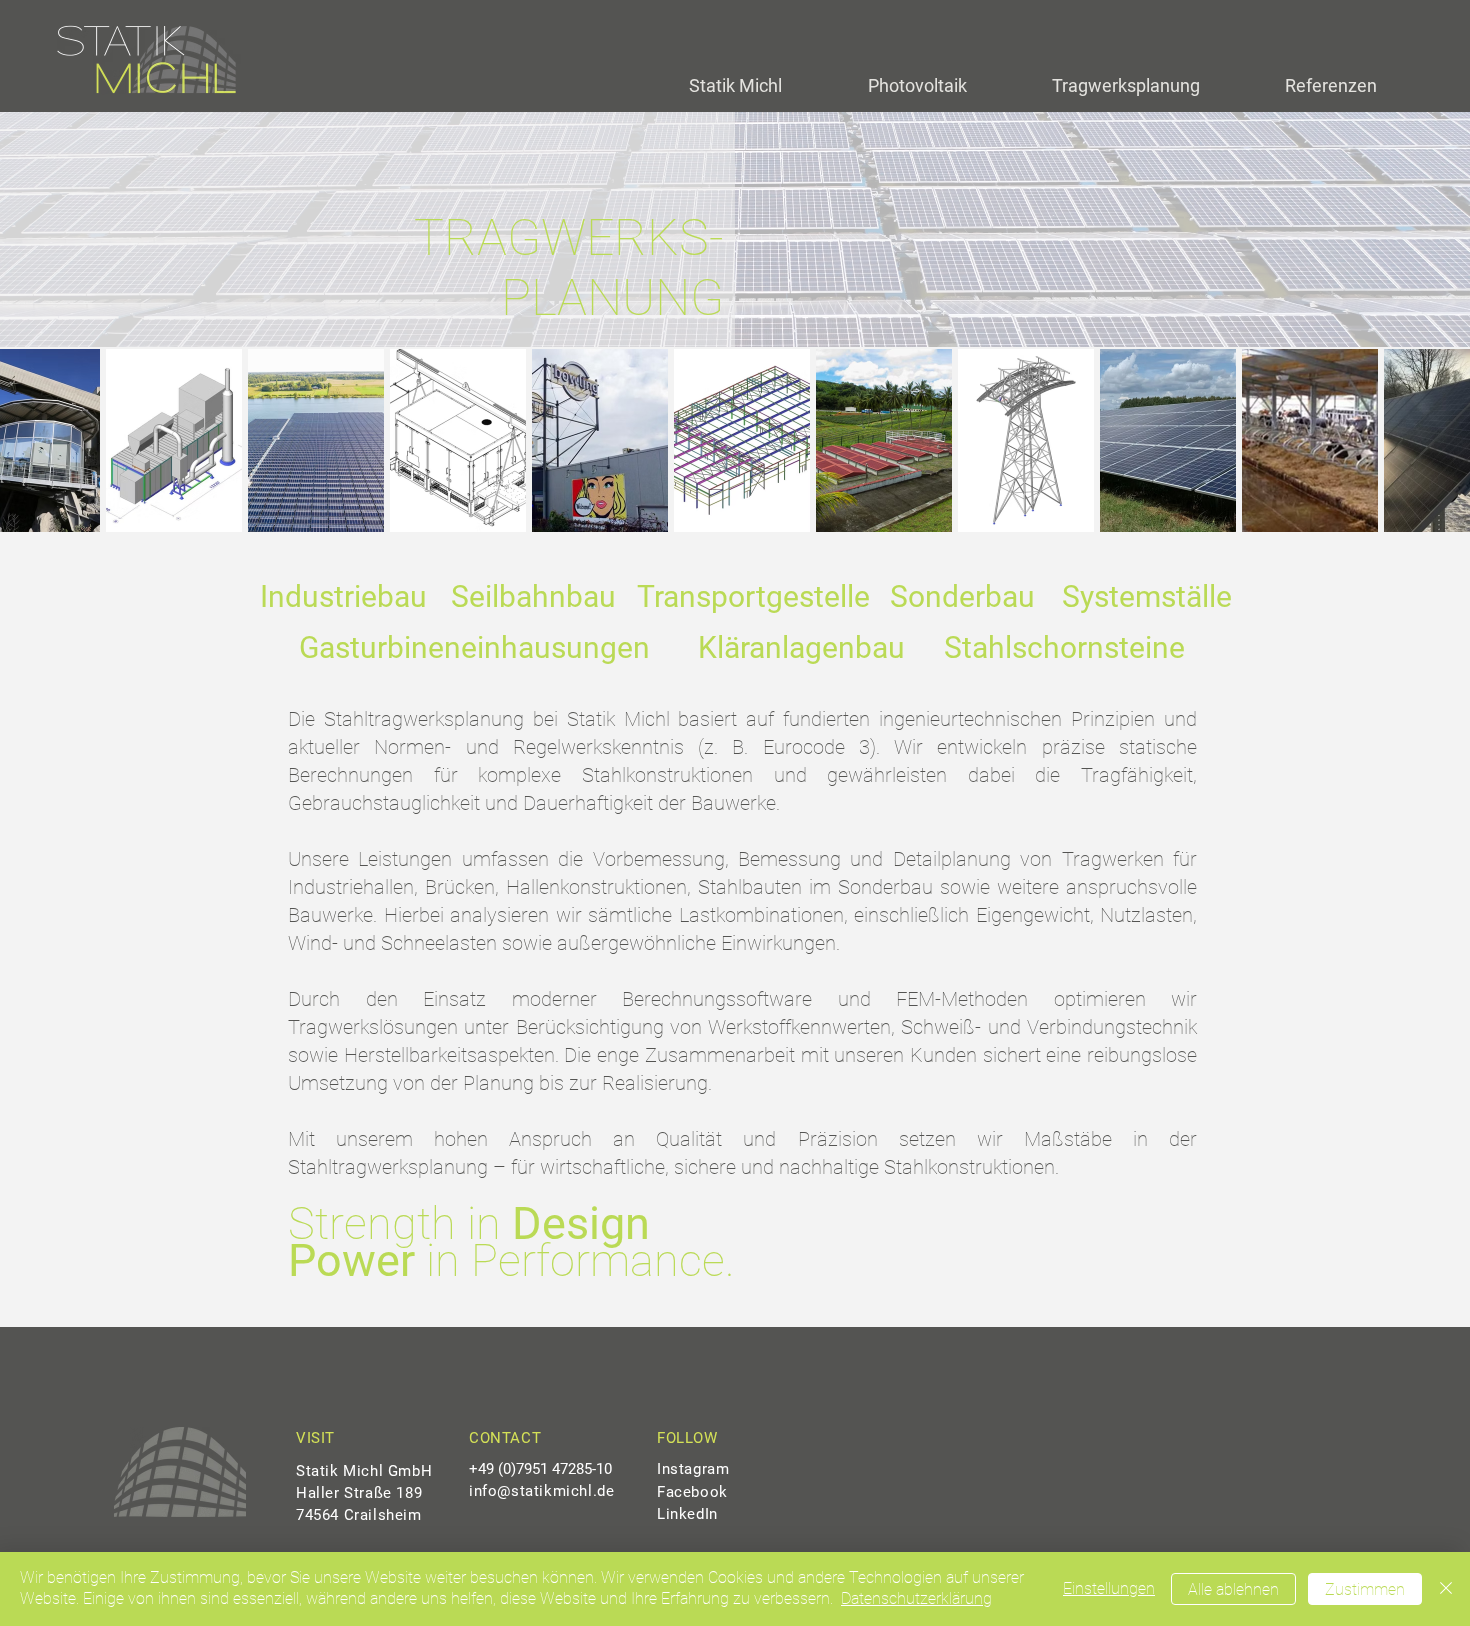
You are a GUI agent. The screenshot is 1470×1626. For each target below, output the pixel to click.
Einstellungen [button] (1109, 1588)
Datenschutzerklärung (916, 1598)
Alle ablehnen (1233, 1589)
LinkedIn (687, 1514)
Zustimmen (1365, 1589)
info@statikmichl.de (541, 1491)
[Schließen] (1446, 1589)
